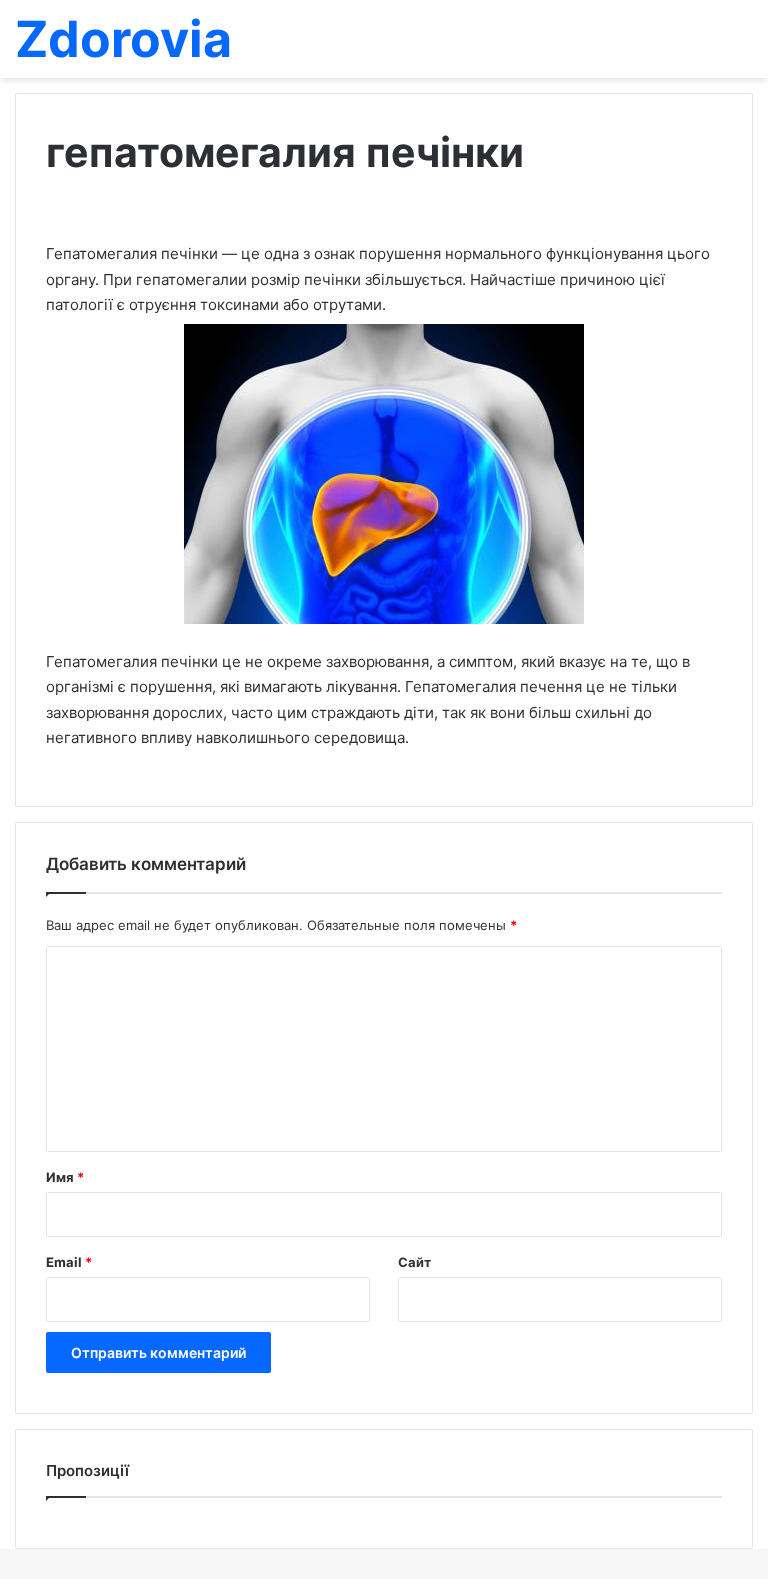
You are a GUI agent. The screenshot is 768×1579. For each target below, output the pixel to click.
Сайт (414, 1262)
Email (69, 1262)
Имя (65, 1177)
